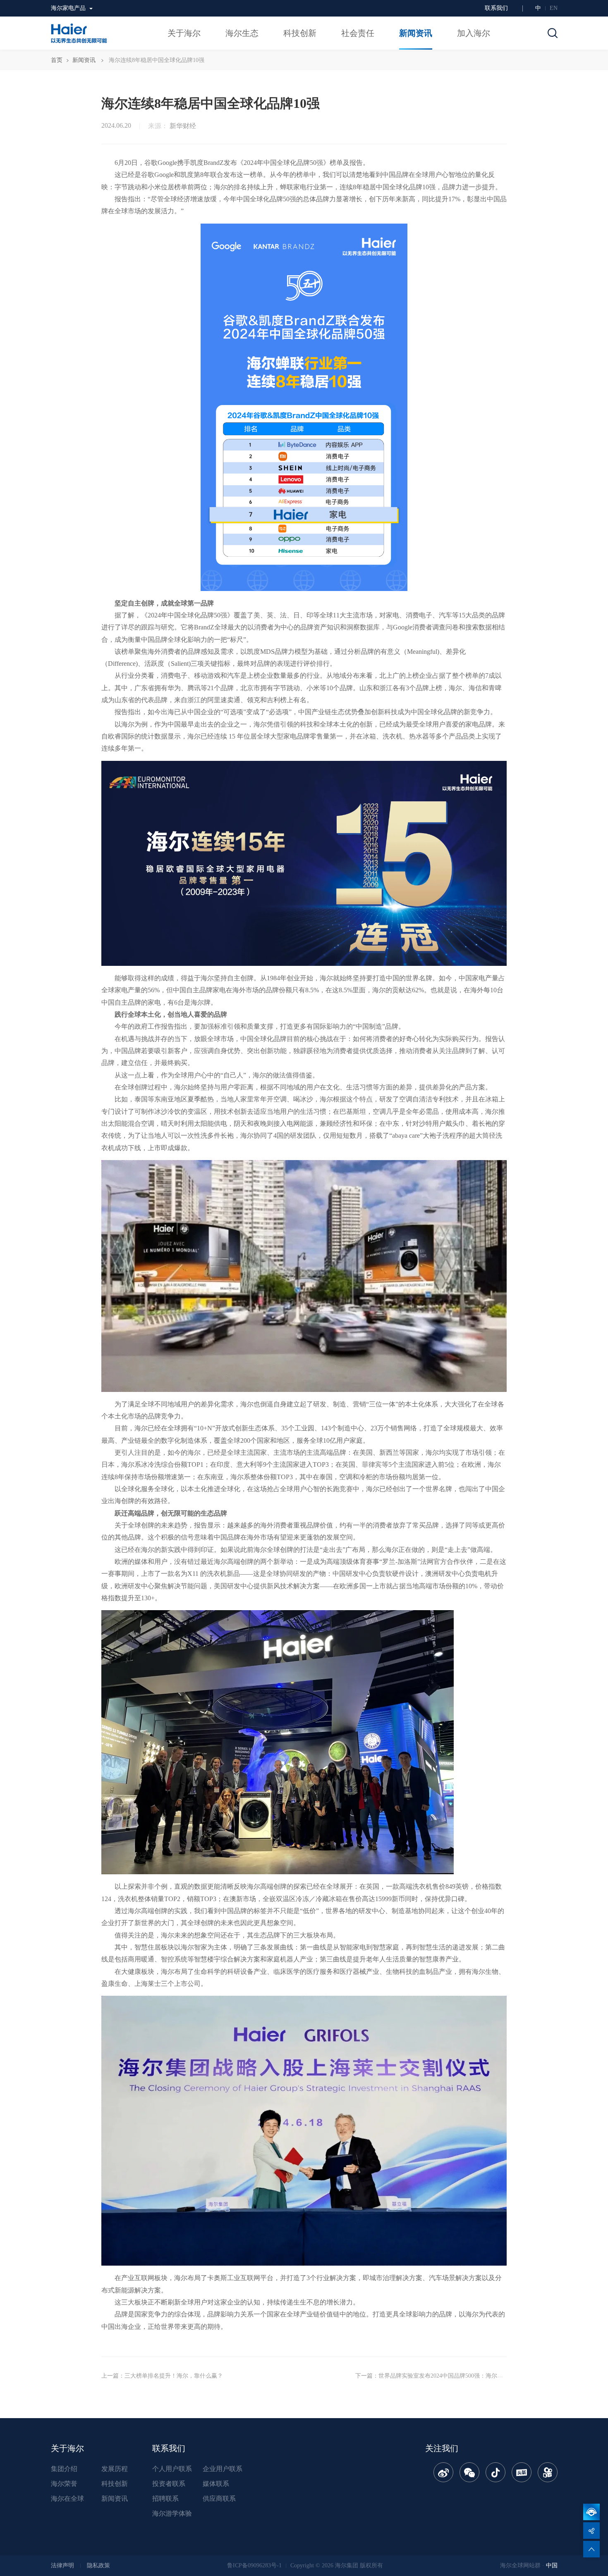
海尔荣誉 (64, 2484)
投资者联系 (169, 2484)
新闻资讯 (84, 60)
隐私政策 (98, 2565)
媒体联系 (216, 2484)
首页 (57, 60)
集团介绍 (64, 2469)
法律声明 (62, 2565)
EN (554, 8)
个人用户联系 (172, 2469)
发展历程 (115, 2469)
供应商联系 (219, 2499)
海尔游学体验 (172, 2513)
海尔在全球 (67, 2499)
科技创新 (115, 2484)
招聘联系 (165, 2499)
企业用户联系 (223, 2469)
